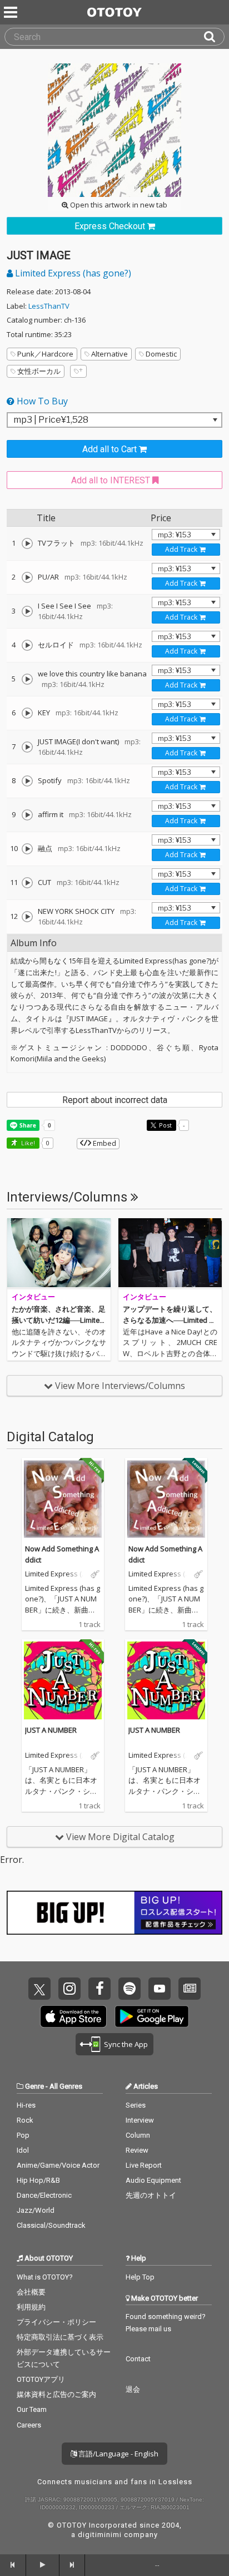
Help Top (140, 2277)
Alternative (109, 354)
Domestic (161, 354)
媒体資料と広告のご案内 (56, 2394)
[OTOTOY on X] (39, 1989)
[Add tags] (78, 371)
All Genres (66, 2086)
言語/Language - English (118, 2454)
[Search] (214, 37)
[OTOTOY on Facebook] (99, 1989)
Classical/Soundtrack (51, 2225)
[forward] (73, 2565)
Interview (140, 2120)
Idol (23, 2150)
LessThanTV (49, 306)
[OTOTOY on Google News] (190, 1989)
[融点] (27, 849)
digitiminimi (100, 2535)
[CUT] (27, 883)
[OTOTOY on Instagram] (69, 1989)
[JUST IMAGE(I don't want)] (27, 747)
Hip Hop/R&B (38, 2180)
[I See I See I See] (27, 611)
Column (138, 2135)
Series (136, 2105)
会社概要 (31, 2292)
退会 (133, 2389)
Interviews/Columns (69, 1197)
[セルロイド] (27, 645)
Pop (23, 2135)
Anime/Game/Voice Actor (58, 2165)
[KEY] (27, 713)
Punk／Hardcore (45, 354)
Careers (29, 2425)
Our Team (32, 2409)
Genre (34, 2086)
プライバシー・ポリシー (56, 2322)
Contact (138, 2359)
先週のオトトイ (151, 2195)
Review (137, 2150)
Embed (104, 1143)
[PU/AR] (27, 577)
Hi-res (26, 2105)
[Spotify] (27, 781)
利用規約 (31, 2307)
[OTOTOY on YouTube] (160, 1989)
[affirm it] (27, 815)
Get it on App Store (73, 2016)
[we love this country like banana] (27, 679)
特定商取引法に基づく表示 (60, 2337)
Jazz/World (36, 2210)
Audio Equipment (153, 2180)
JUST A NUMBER (51, 1730)
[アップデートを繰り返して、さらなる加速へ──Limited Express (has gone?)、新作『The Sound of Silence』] (170, 1254)
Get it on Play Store (152, 2016)
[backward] (13, 2565)
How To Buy (41, 401)
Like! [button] (27, 1143)
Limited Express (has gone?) (72, 273)
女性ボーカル (39, 371)
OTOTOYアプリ (41, 2379)
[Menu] (12, 12)
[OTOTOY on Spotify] (130, 1989)
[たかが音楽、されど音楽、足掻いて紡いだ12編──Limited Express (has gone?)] (59, 1254)
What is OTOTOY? (45, 2277)
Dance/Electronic (44, 2195)
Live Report (144, 2165)
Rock (25, 2120)
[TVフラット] (27, 543)
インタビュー (33, 1297)
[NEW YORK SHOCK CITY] (27, 917)
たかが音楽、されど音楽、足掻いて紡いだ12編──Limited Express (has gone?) (59, 1320)
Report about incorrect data (115, 1100)
